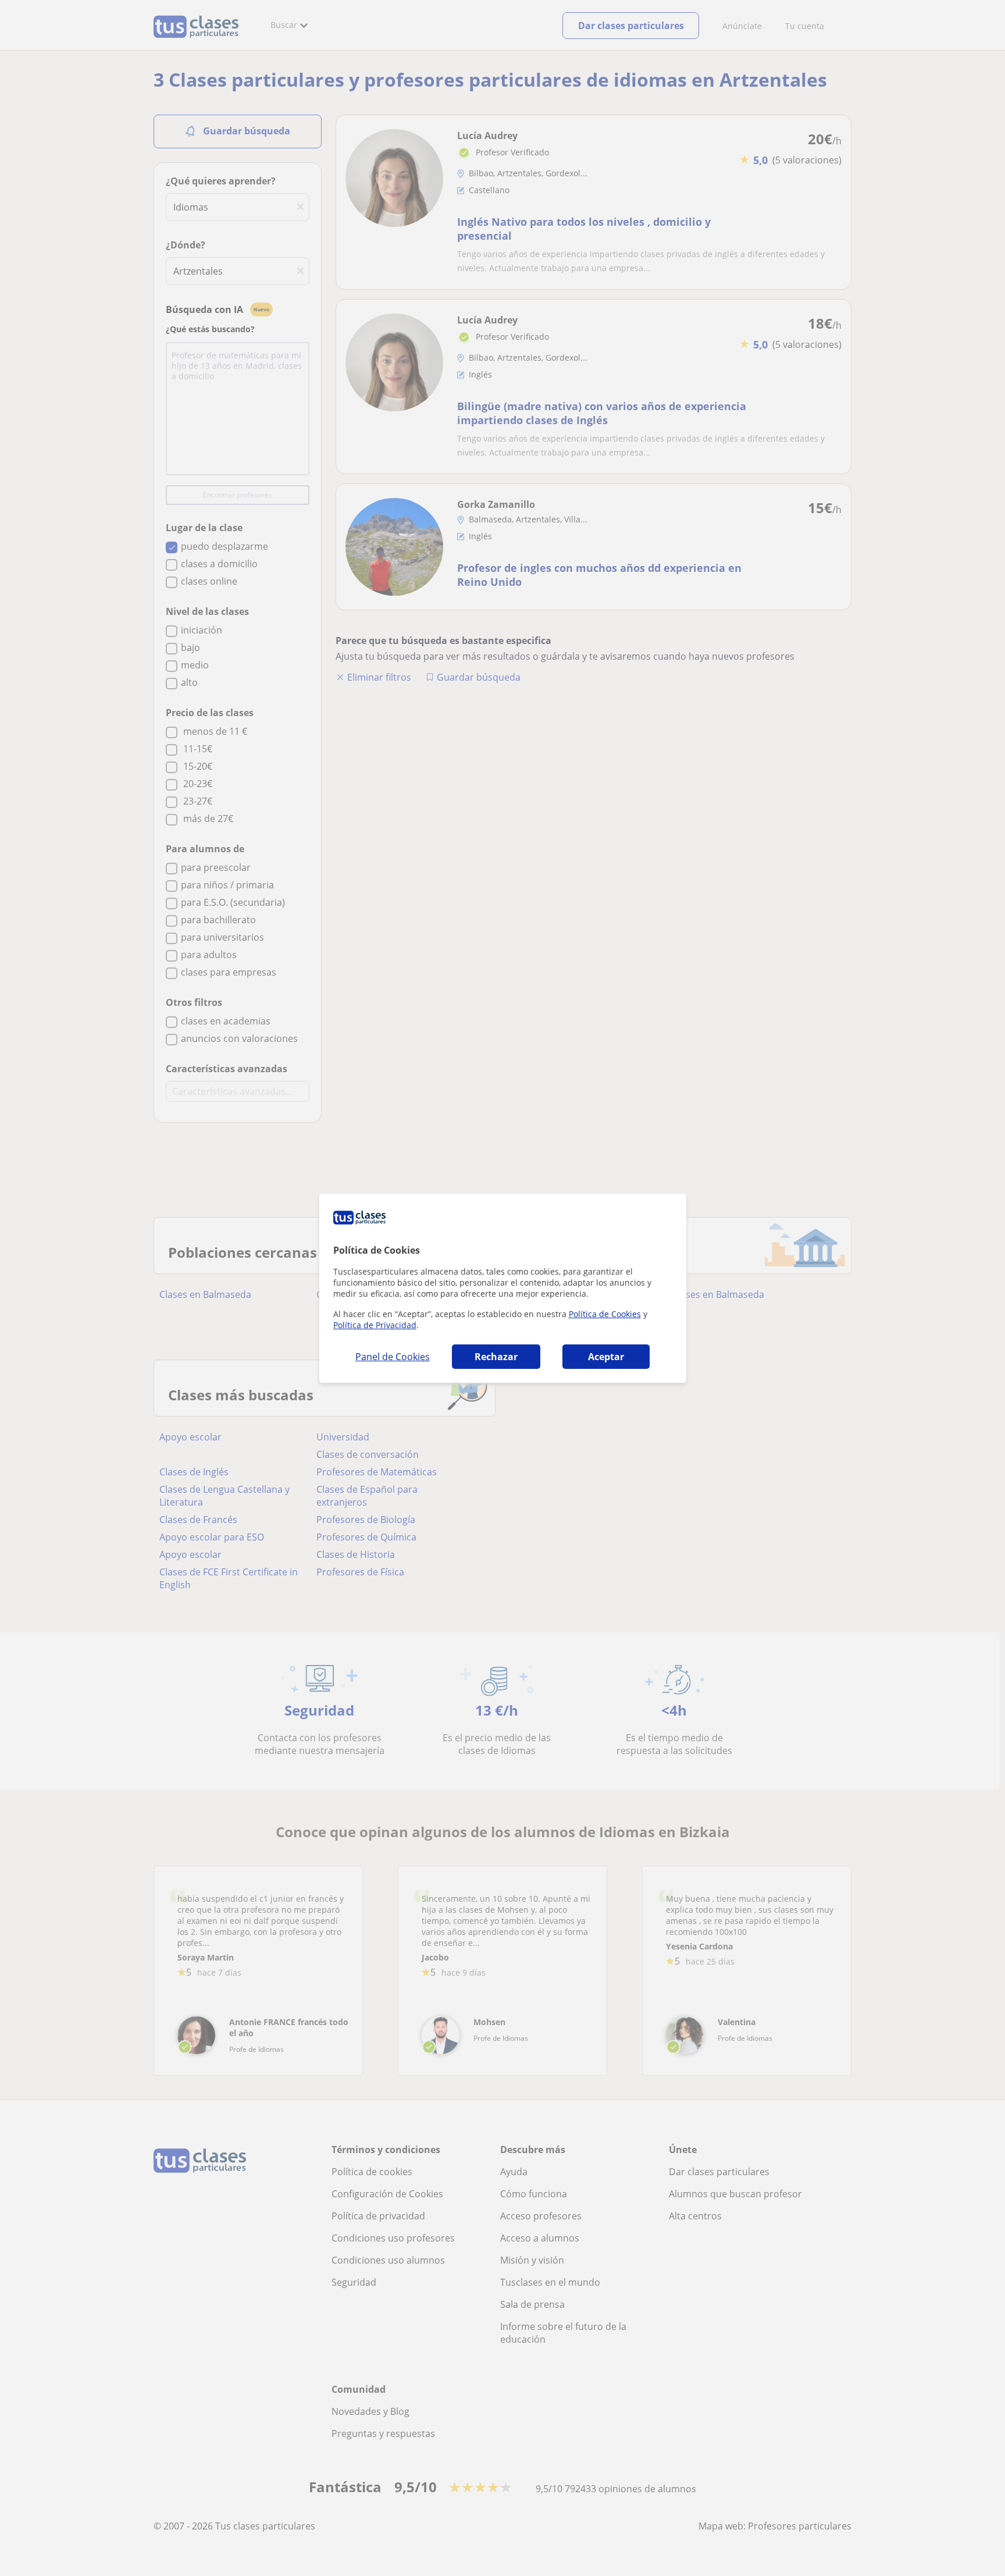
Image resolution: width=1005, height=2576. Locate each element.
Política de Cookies (605, 1314)
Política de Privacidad (375, 1325)
